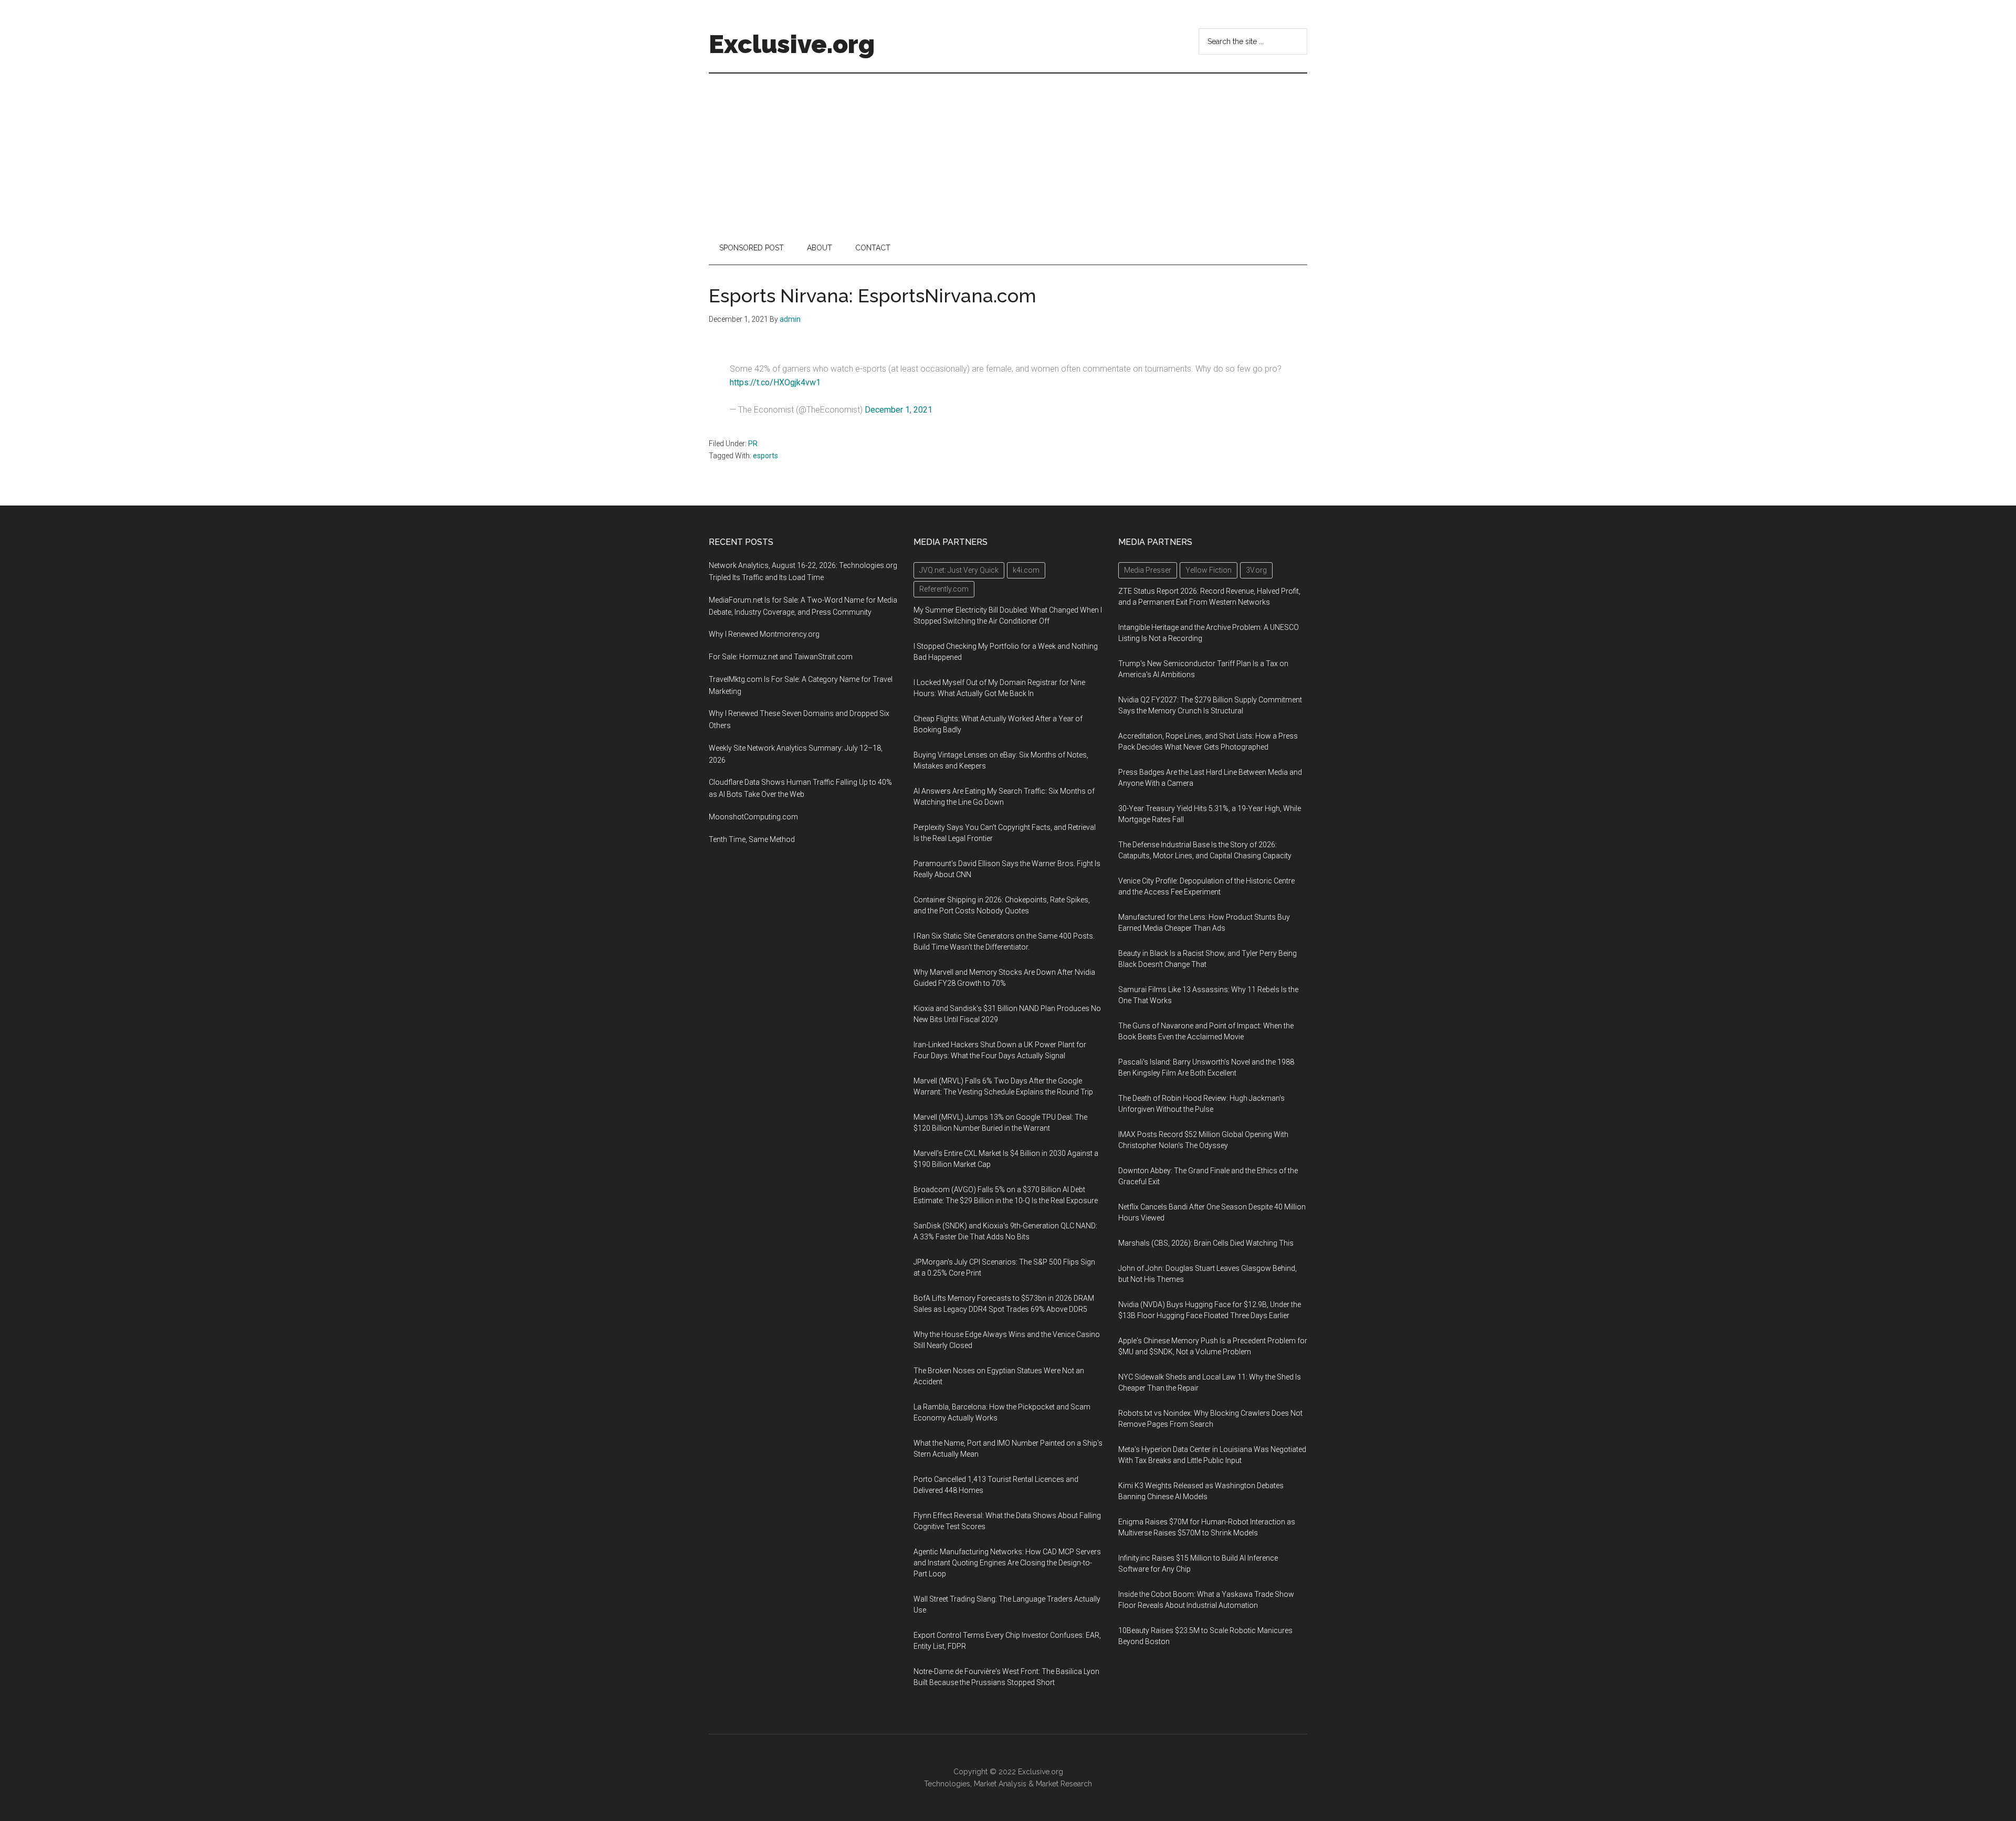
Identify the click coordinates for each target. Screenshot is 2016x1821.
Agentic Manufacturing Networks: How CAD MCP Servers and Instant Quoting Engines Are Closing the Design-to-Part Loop (1007, 1563)
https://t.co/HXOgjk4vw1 (775, 382)
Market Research (1064, 1784)
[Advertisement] (1008, 152)
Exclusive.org (792, 44)
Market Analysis (1000, 1784)
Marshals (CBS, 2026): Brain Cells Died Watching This (1206, 1243)
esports (765, 456)
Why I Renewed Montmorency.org (764, 634)
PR (753, 444)
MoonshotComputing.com (753, 817)
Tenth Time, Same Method (752, 839)
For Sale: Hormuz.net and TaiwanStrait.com (781, 657)
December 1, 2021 (899, 410)
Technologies (947, 1784)
